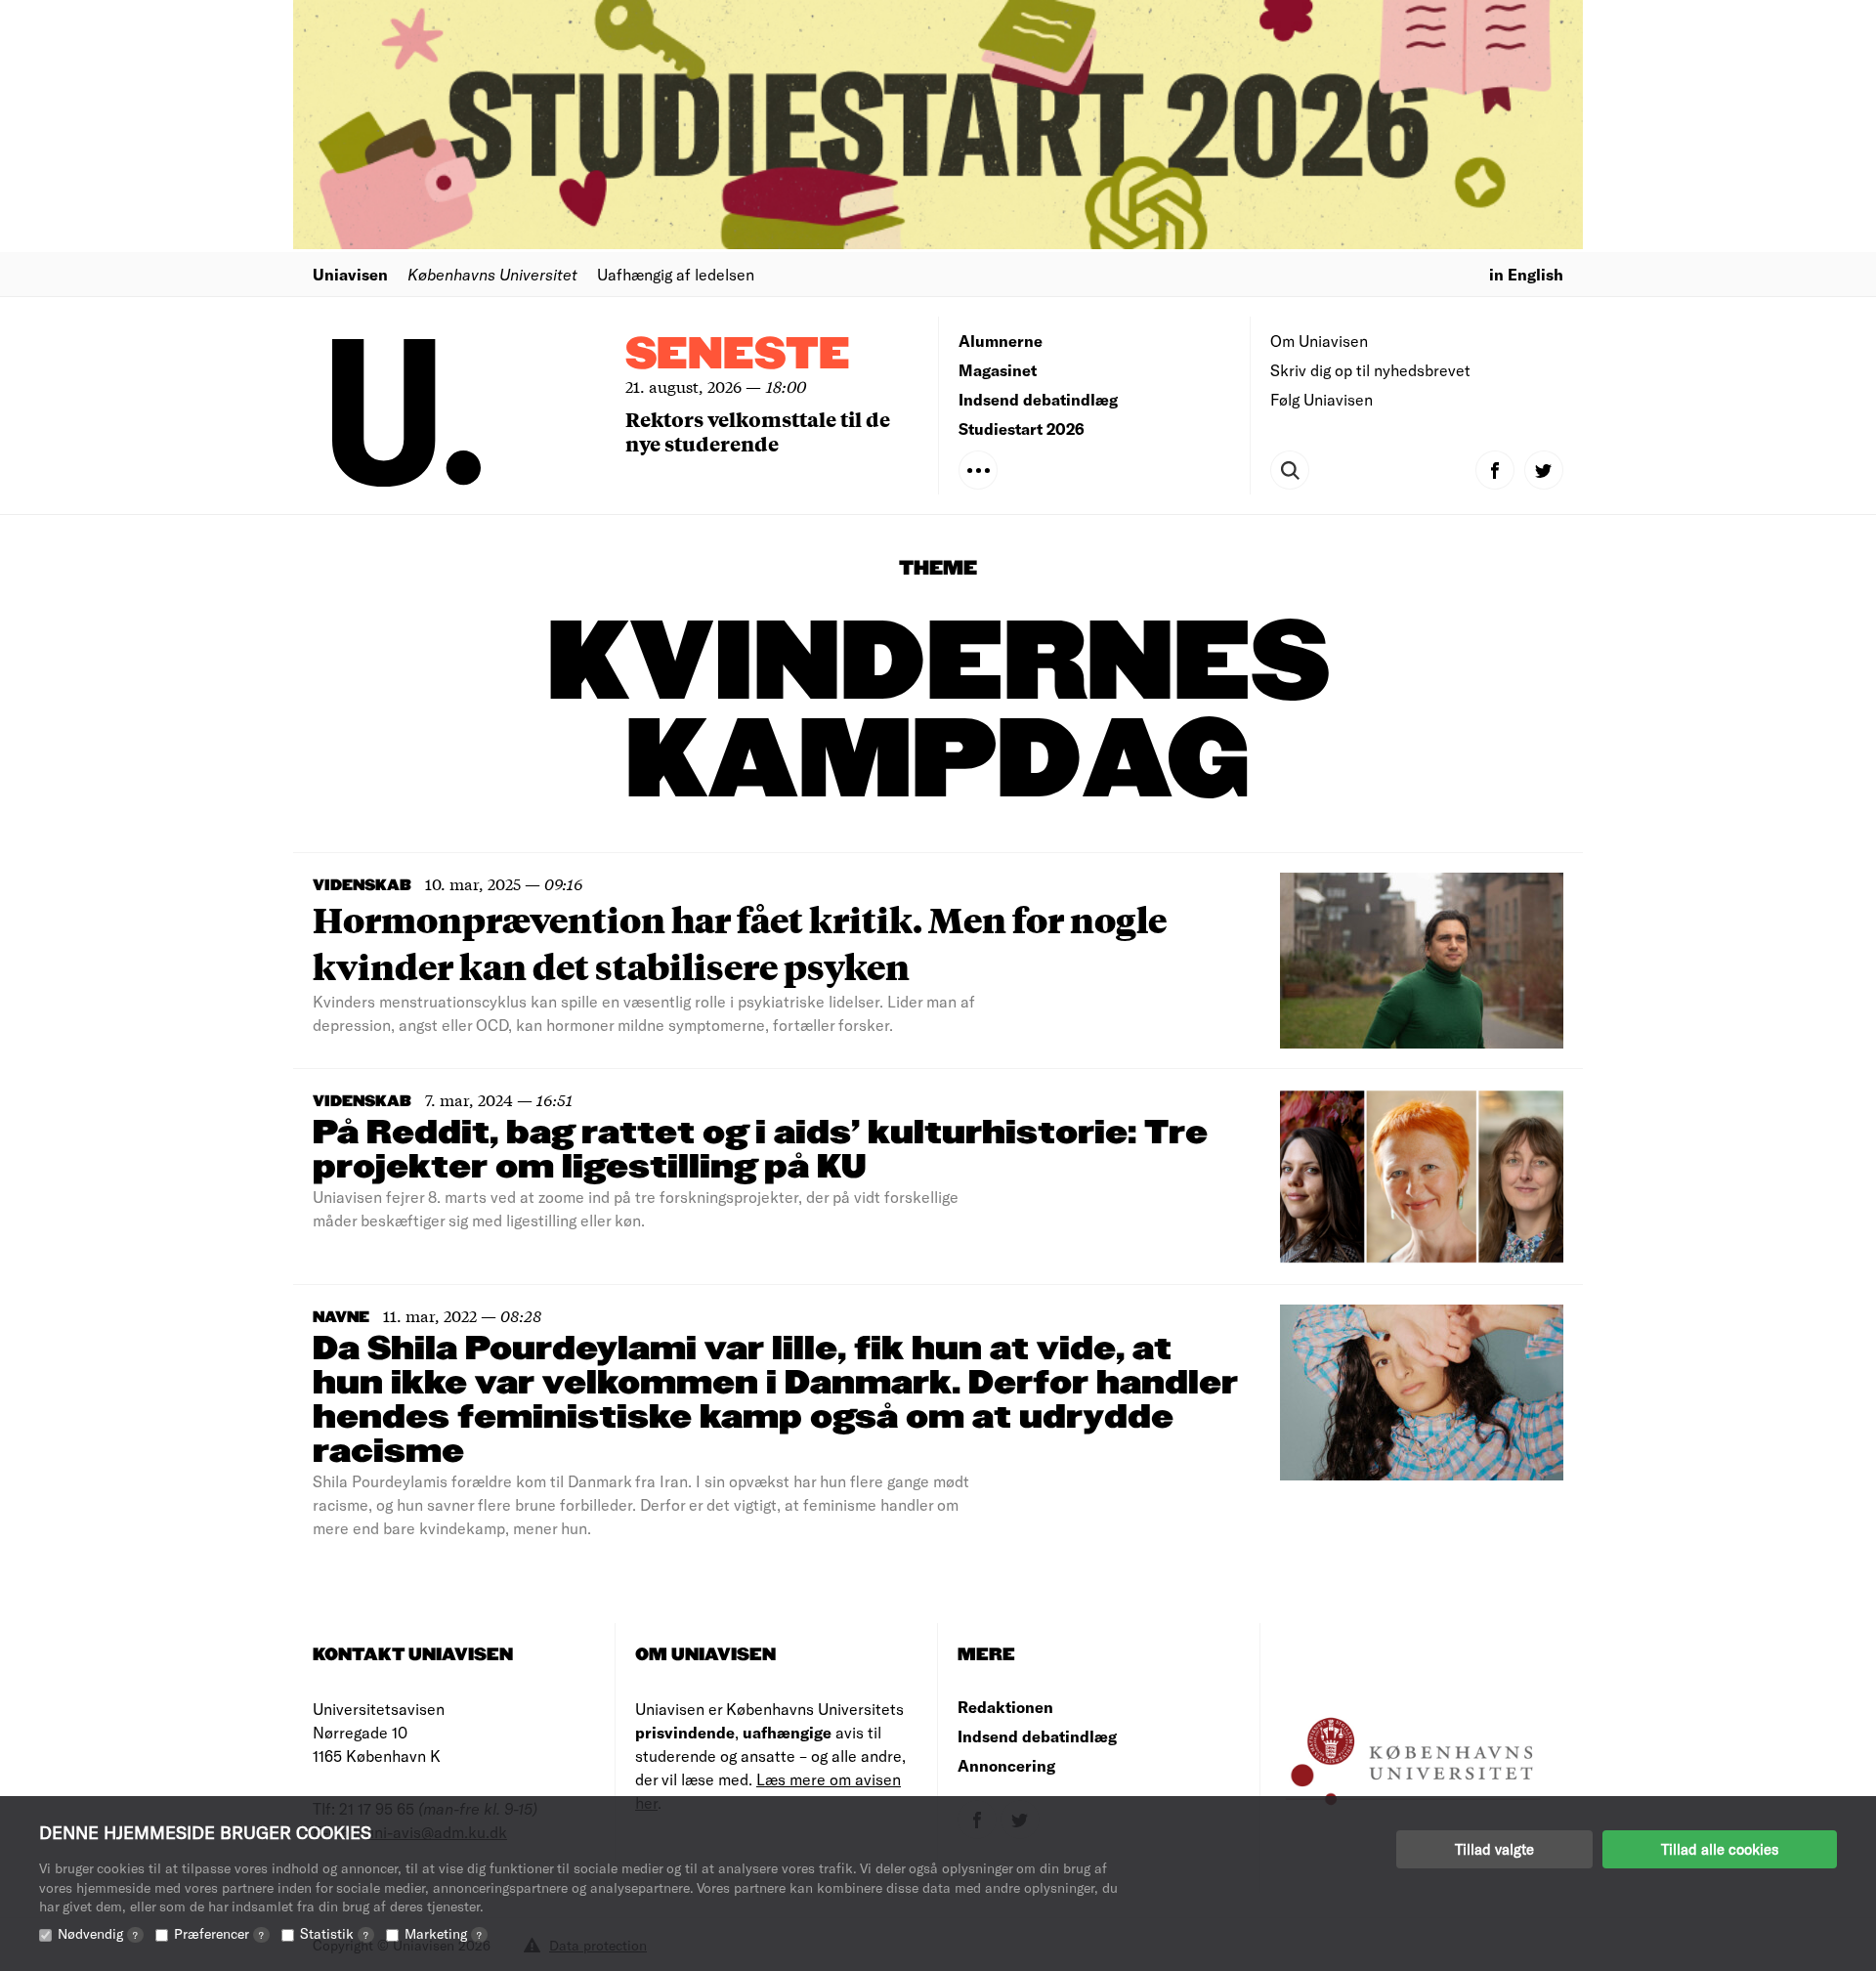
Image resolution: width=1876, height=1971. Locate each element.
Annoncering (1006, 1765)
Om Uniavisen (1319, 341)
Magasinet (998, 370)
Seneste (738, 355)
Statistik (334, 1933)
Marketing (443, 1933)
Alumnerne (1001, 341)
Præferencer (219, 1933)
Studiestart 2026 (1022, 428)
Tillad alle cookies (1720, 1849)
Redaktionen (1005, 1707)
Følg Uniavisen (1322, 399)
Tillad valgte (1494, 1849)
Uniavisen (350, 274)
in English (1526, 274)
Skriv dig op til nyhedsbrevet (1370, 370)
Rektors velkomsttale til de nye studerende (758, 431)
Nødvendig (98, 1933)
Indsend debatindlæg (1038, 399)
